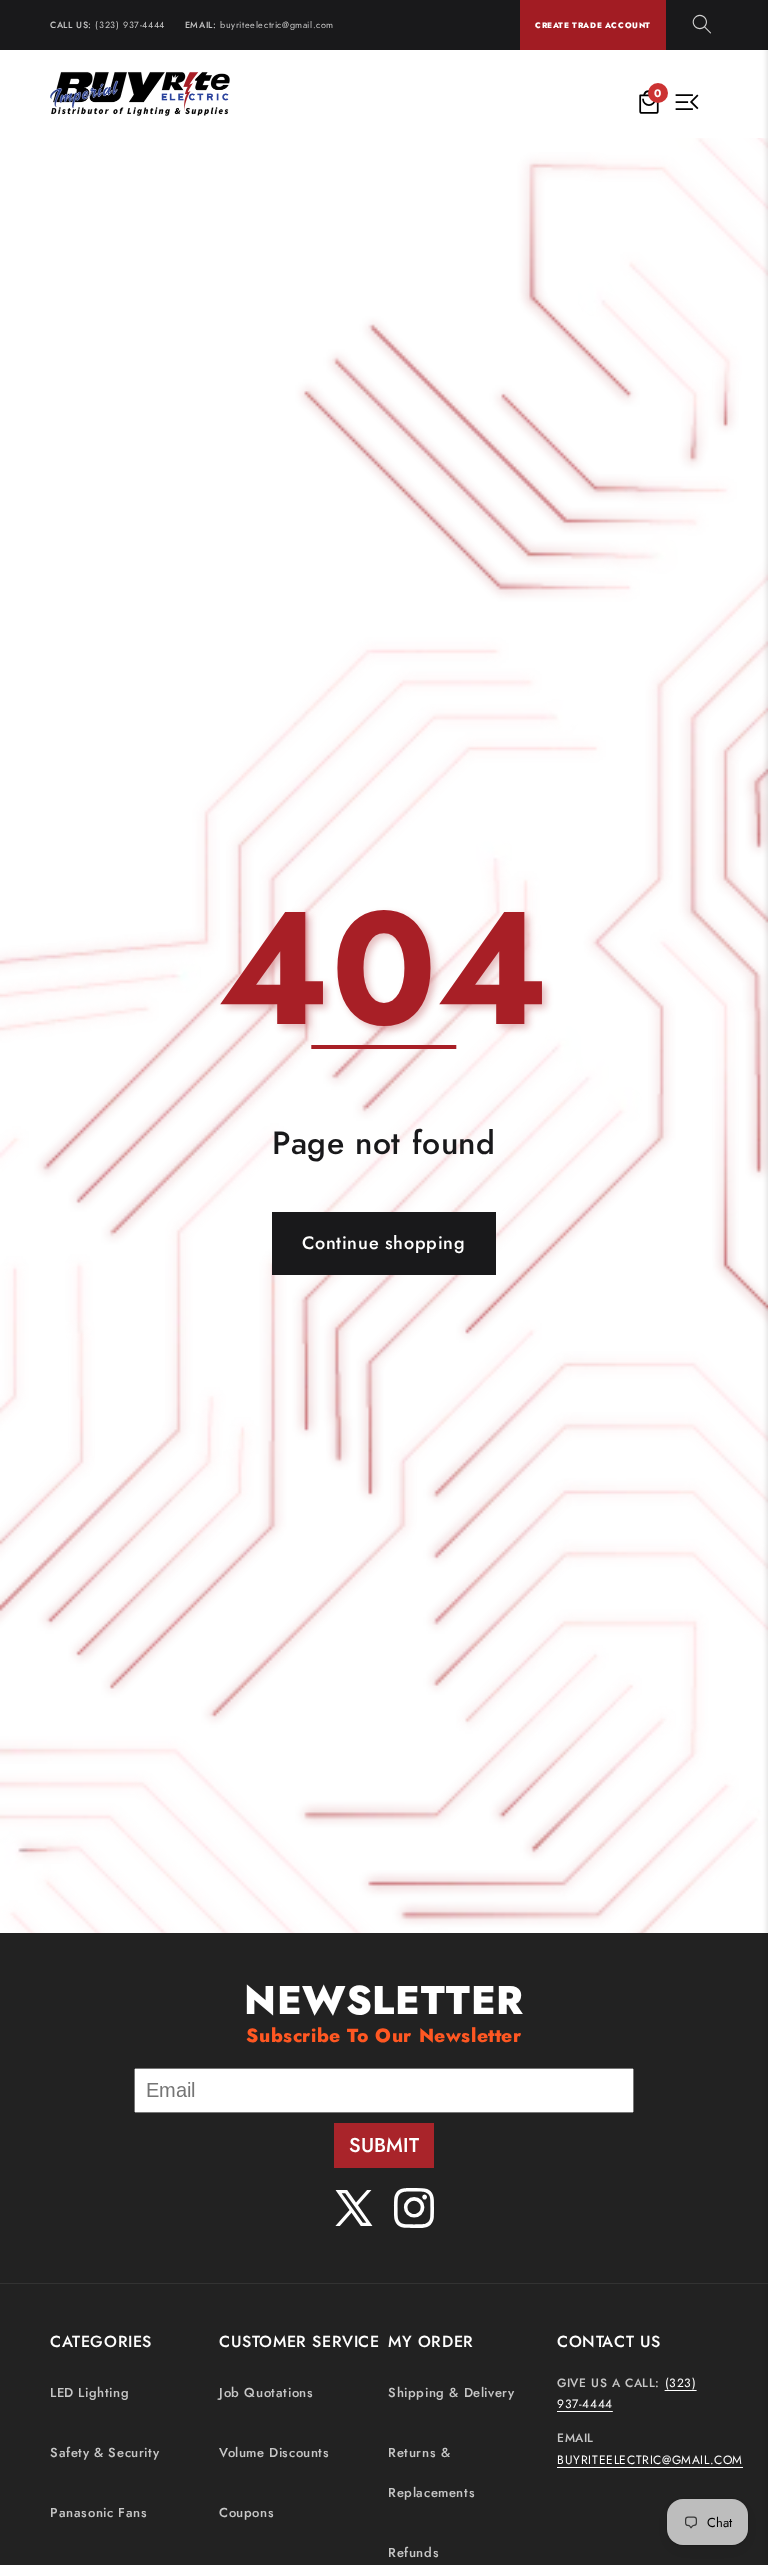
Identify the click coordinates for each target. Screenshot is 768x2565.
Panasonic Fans (98, 2512)
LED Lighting (89, 2392)
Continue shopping (383, 1243)
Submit (384, 2145)
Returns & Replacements (431, 2472)
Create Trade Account (593, 25)
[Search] (702, 25)
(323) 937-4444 (129, 24)
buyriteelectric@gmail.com (277, 24)
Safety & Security (104, 2452)
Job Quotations (266, 2392)
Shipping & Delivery (451, 2392)
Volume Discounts (274, 2452)
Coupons (246, 2512)
